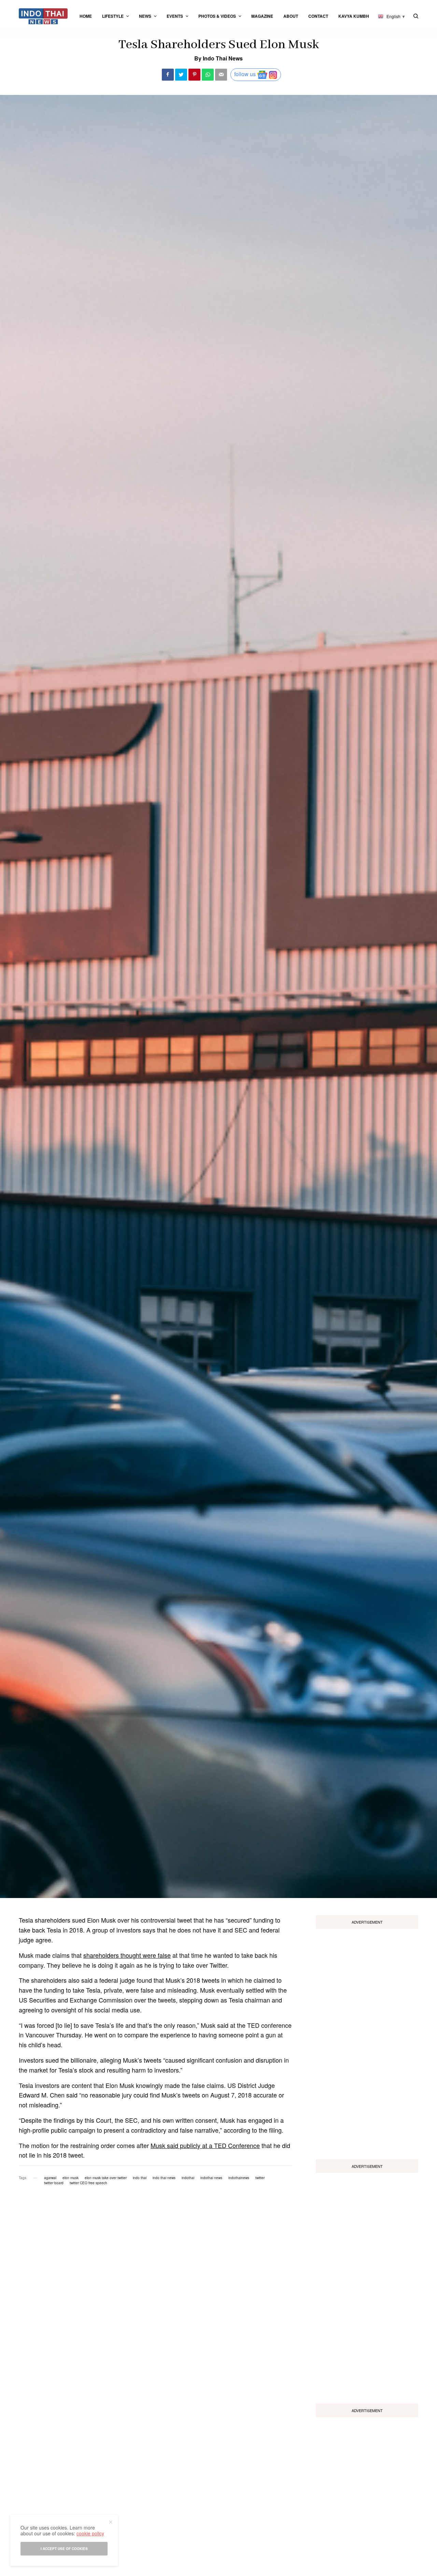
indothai (188, 2178)
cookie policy (90, 2533)
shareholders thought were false (127, 1955)
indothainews (239, 2178)
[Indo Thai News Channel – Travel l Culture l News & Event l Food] (43, 16)
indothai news (211, 2178)
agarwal (50, 2178)
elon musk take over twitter (106, 2178)
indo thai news (164, 2178)
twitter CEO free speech (88, 2183)
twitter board (54, 2183)
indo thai (140, 2178)
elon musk (71, 2178)
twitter (260, 2178)
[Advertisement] (367, 2041)
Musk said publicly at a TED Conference (205, 2145)
